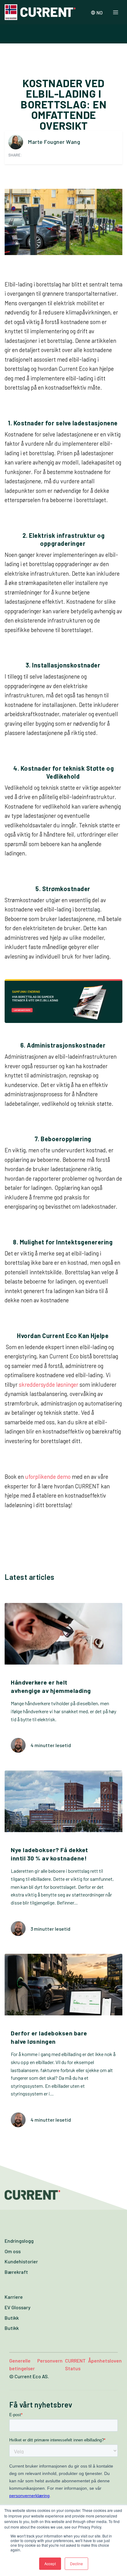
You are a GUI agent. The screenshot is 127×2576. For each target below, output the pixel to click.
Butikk (12, 2318)
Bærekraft (16, 2272)
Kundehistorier (21, 2261)
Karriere (14, 2297)
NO (100, 12)
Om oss (13, 2251)
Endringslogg (19, 2241)
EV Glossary (18, 2307)
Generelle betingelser (22, 2365)
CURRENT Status (75, 2365)
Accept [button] (50, 2564)
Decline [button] (76, 2564)
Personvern (50, 2361)
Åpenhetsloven (105, 2361)
